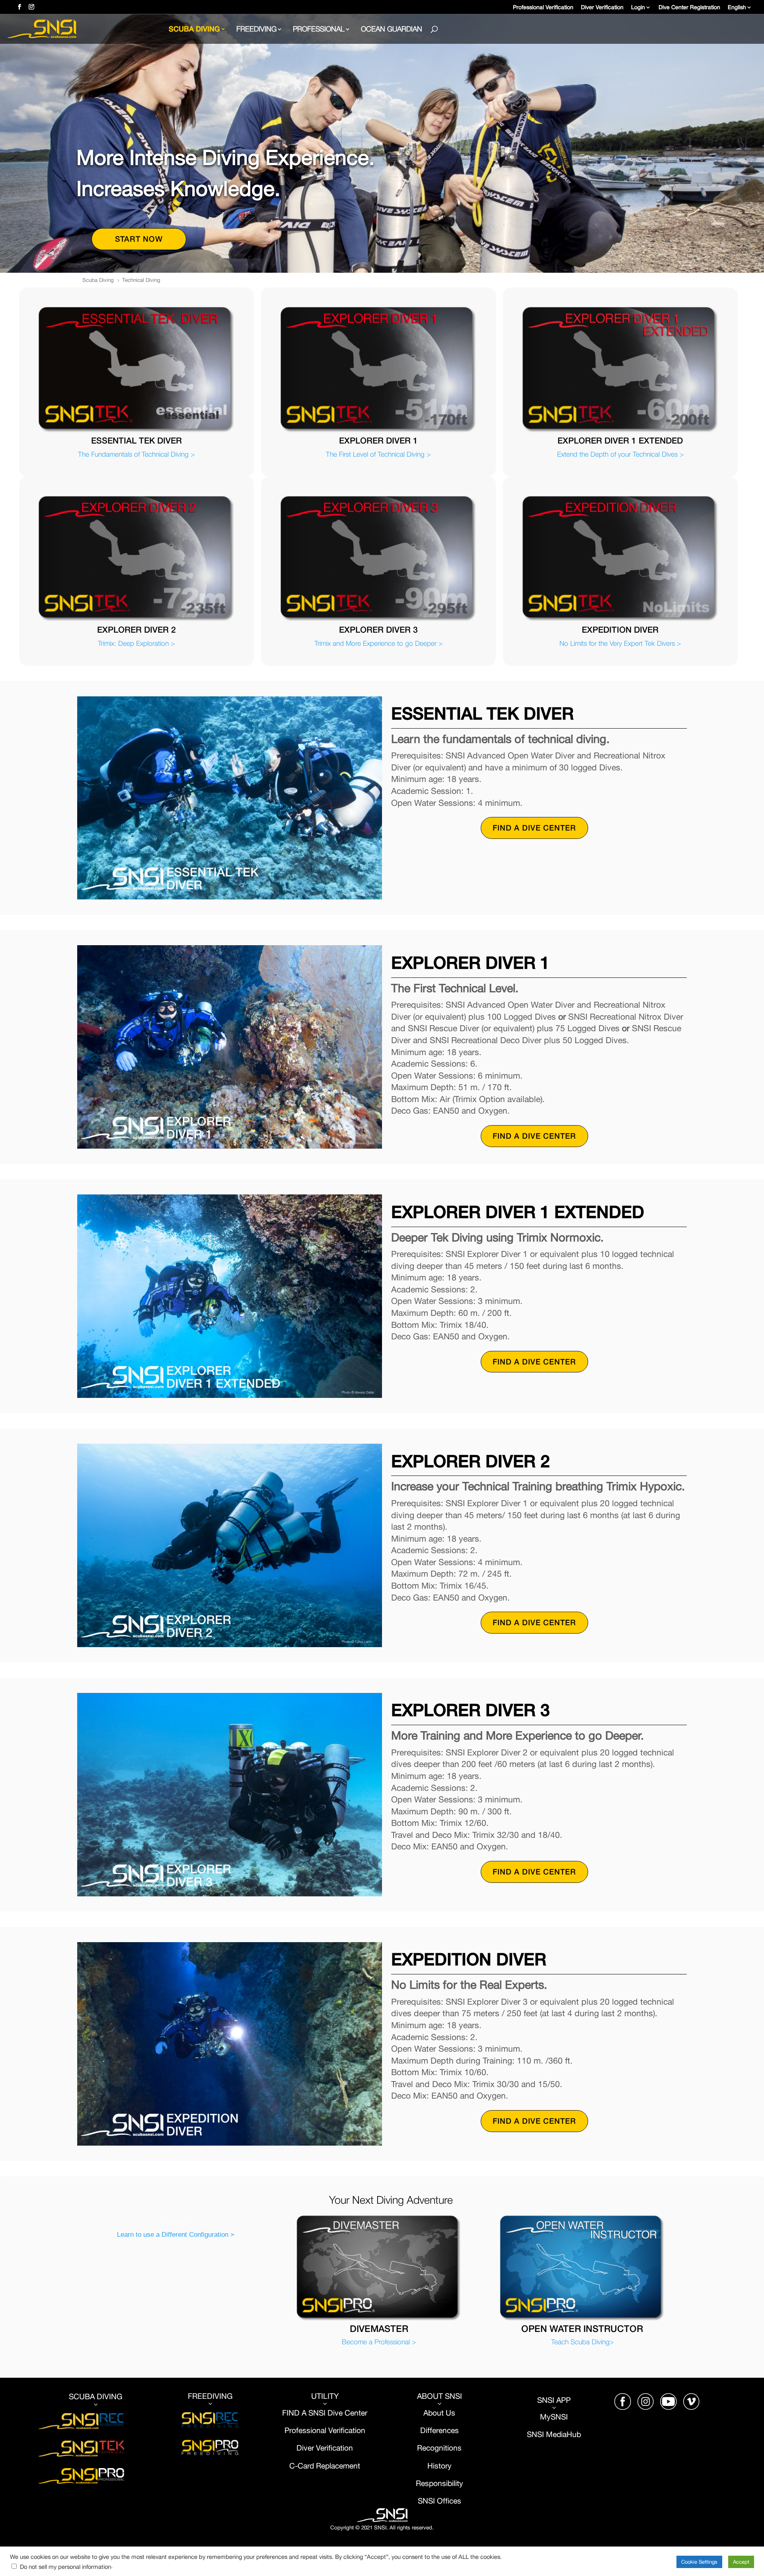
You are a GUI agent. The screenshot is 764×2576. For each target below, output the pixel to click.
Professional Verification (543, 7)
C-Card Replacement (325, 2466)
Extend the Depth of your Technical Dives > (620, 454)
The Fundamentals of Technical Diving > (136, 454)
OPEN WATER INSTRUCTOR (582, 2329)
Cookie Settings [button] (699, 2562)
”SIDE (176, 2222)
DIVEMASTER (379, 2329)
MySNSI (554, 2417)
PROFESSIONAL (319, 30)
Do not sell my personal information (65, 2567)
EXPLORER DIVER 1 (378, 440)
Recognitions (439, 2448)
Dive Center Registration (689, 7)
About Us (439, 2413)
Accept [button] (741, 2562)
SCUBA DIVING (194, 29)
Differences (439, 2430)
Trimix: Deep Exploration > (136, 643)
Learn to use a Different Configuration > (176, 2234)
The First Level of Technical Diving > (378, 454)
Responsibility (439, 2483)
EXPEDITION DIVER (620, 629)
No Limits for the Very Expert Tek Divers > (620, 643)
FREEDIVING (256, 30)
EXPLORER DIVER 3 (378, 629)
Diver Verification (602, 7)
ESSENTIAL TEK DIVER (136, 440)
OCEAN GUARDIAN (392, 30)
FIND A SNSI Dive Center (325, 2413)
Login (638, 7)
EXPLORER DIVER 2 (136, 629)
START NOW (139, 239)
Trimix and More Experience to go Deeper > (378, 643)
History (439, 2466)
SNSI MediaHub (554, 2434)
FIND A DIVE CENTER (534, 828)
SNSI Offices (439, 2501)
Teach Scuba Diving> (582, 2342)
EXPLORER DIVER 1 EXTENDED (620, 440)
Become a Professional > (379, 2342)
